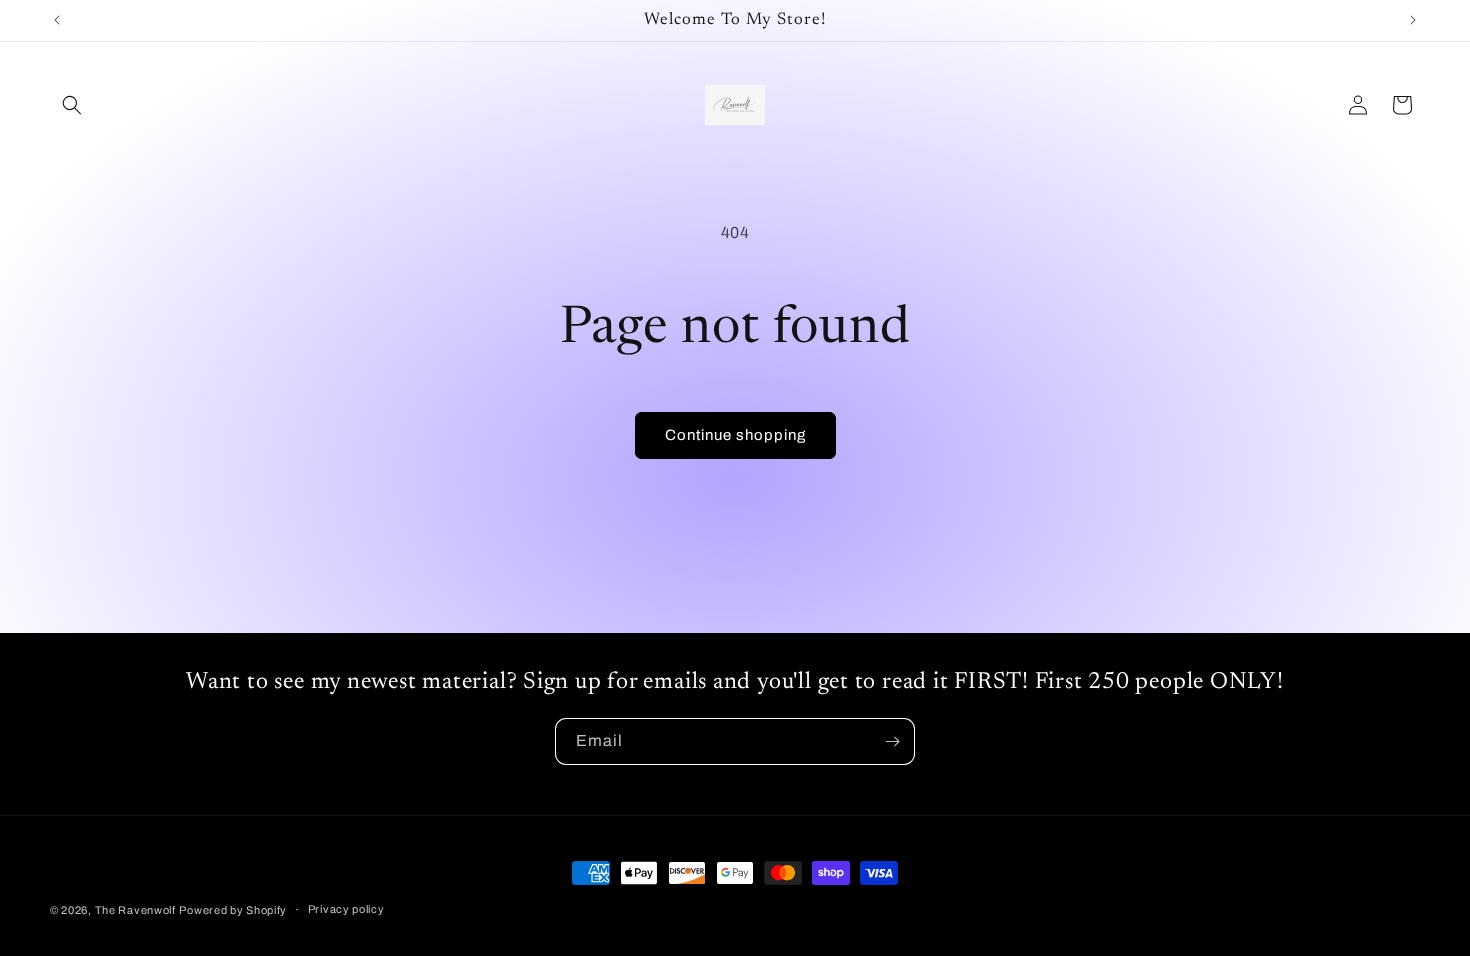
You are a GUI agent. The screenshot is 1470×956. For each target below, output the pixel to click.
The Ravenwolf (135, 910)
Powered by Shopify (233, 910)
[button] (72, 105)
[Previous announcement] (57, 20)
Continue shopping (735, 435)
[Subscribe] (892, 741)
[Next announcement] (1413, 20)
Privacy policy (346, 909)
